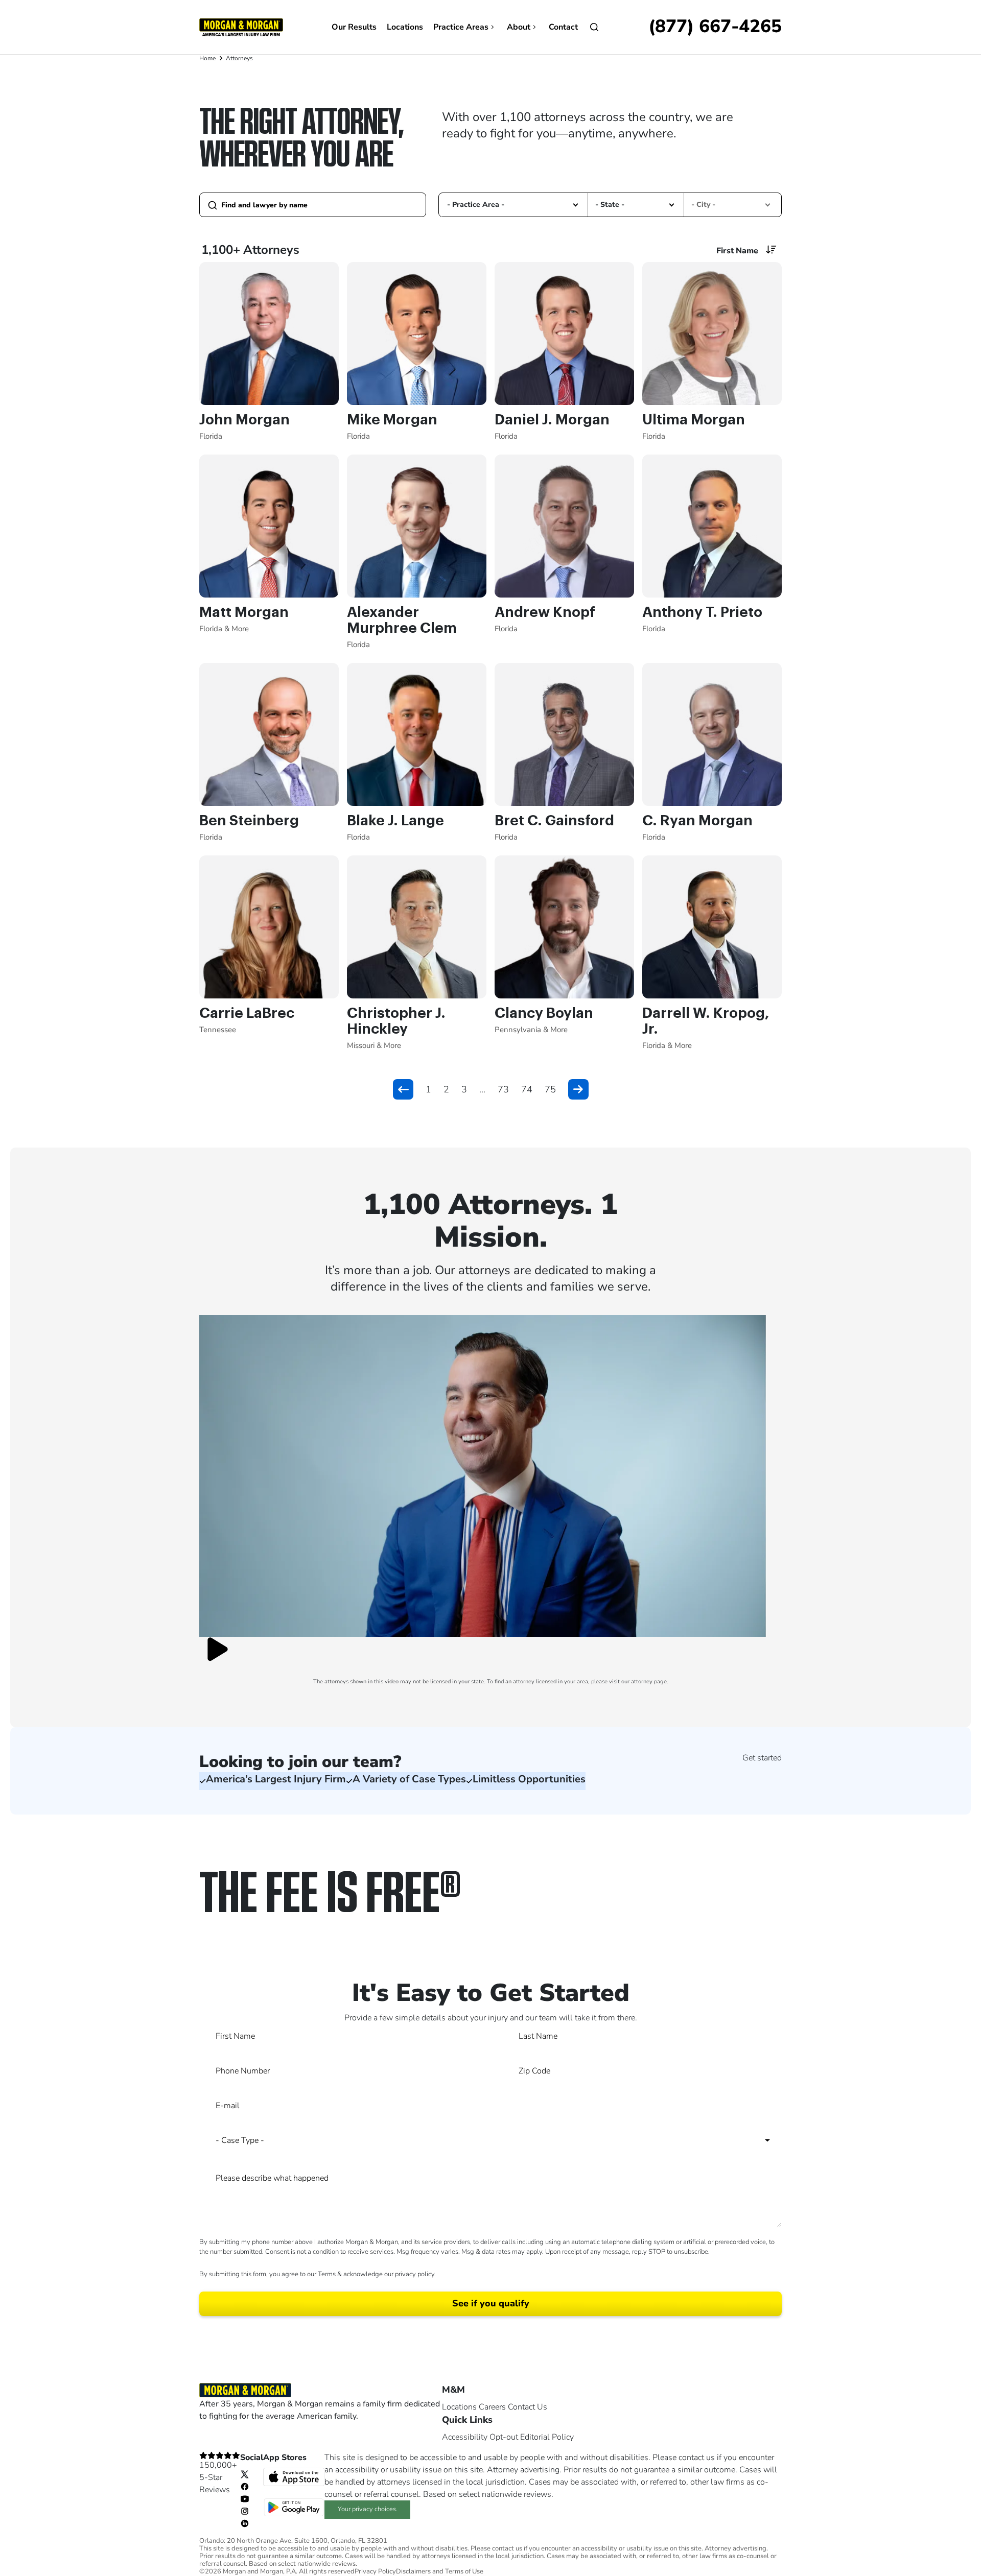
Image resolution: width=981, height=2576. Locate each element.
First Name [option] (737, 251)
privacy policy (415, 2274)
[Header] (241, 27)
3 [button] (464, 1089)
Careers (492, 2407)
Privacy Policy (375, 2572)
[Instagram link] (245, 2511)
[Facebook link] (245, 2486)
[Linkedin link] (245, 2523)
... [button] (482, 1089)
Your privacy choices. (368, 2509)
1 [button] (428, 1089)
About (519, 27)
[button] (576, 205)
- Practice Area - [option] (476, 205)
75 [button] (550, 1089)
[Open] (594, 27)
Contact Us (528, 2407)
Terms (327, 2274)
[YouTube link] (245, 2498)
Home (207, 58)
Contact (563, 27)
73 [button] (503, 1089)
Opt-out (504, 2437)
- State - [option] (610, 205)
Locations (405, 27)
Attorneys (239, 58)
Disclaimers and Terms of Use (440, 2572)
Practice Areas (461, 27)
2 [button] (446, 1089)
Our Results (354, 27)
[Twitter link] (245, 2474)
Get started (762, 1758)
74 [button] (527, 1089)
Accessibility (465, 2437)
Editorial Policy (547, 2437)
